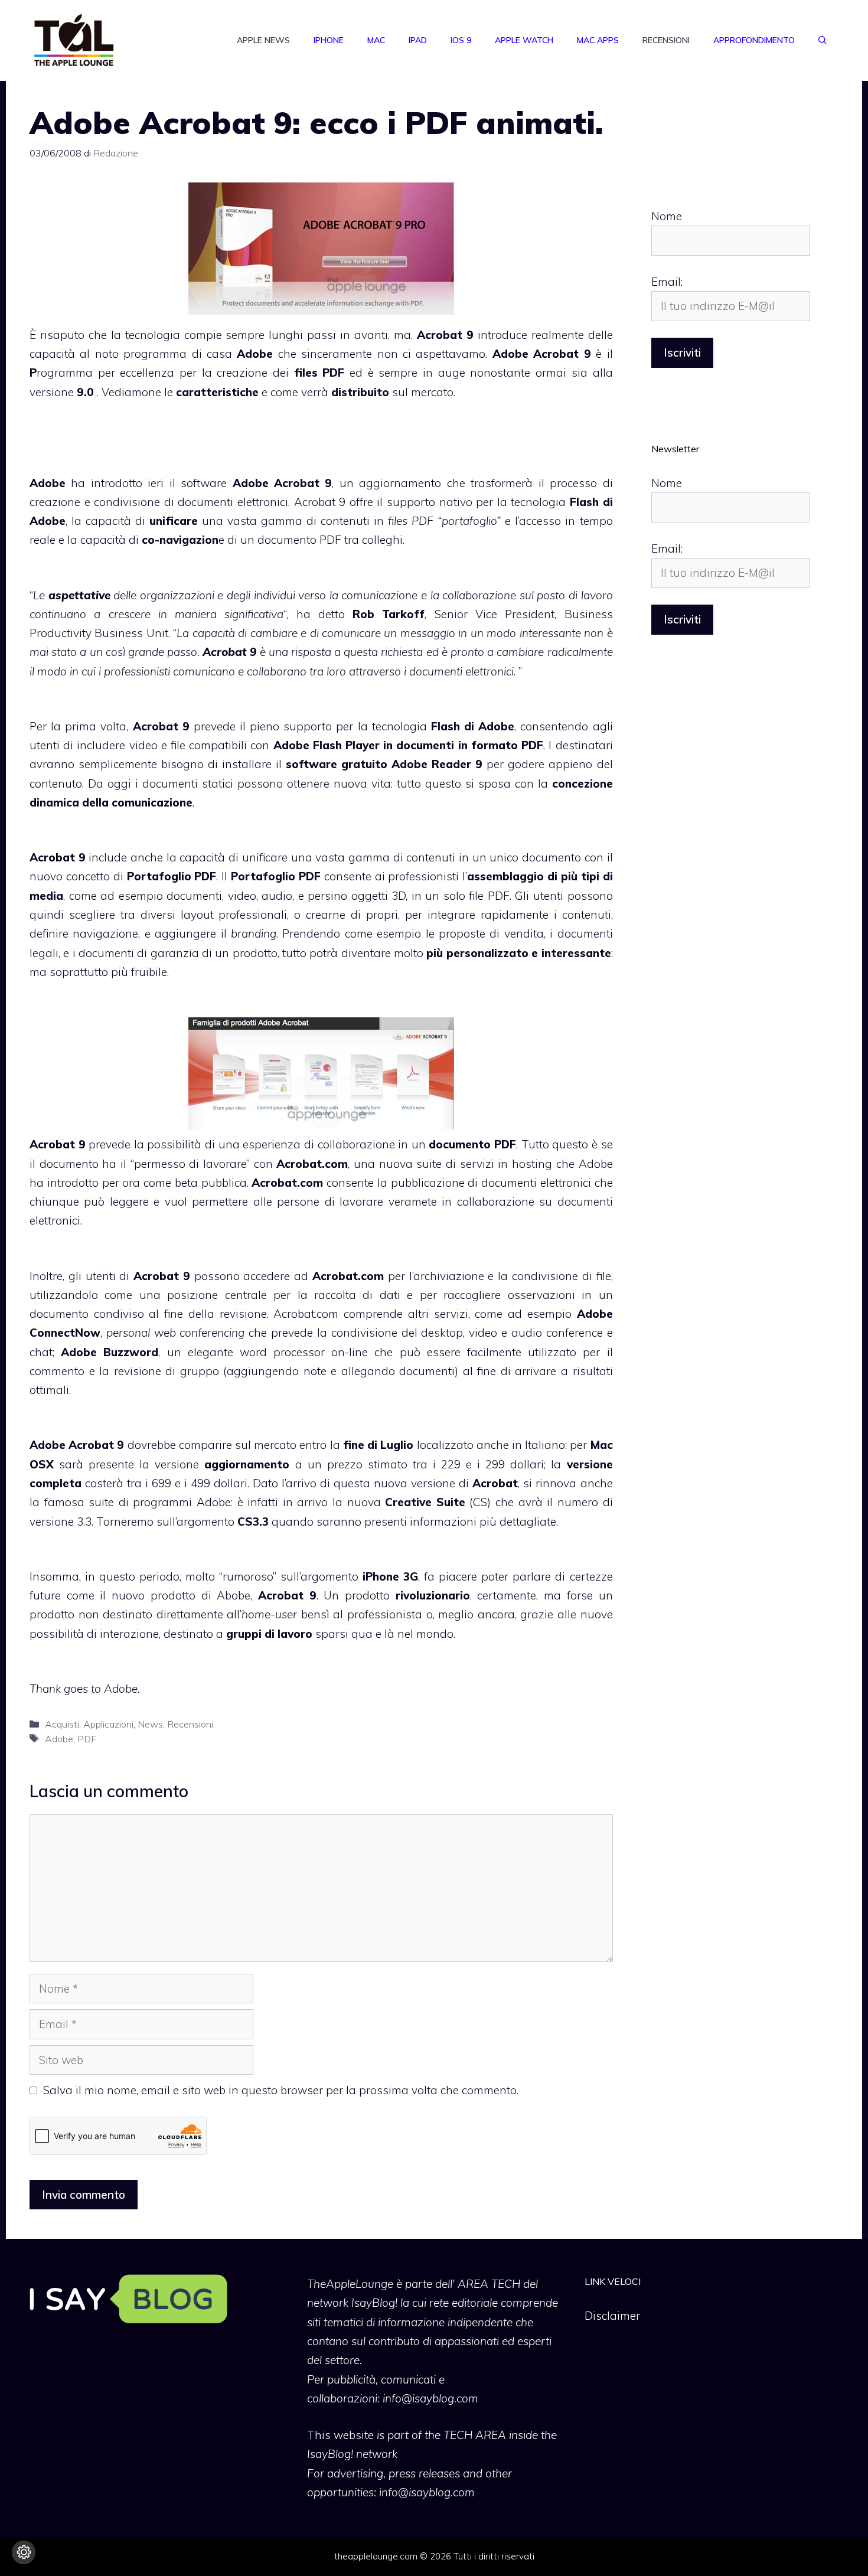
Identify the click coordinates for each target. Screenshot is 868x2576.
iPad (418, 40)
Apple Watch (524, 40)
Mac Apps (598, 40)
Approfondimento (754, 40)
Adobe (59, 1739)
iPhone (329, 40)
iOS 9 (461, 40)
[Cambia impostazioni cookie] (24, 2552)
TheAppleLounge (350, 2284)
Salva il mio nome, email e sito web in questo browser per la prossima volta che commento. (281, 2090)
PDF (87, 1739)
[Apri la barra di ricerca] (823, 40)
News (150, 1724)
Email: (667, 282)
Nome (667, 216)
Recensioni (666, 40)
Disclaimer (612, 2316)
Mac (376, 40)
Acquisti (62, 1724)
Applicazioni (108, 1724)
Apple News (263, 40)
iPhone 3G (390, 1576)
